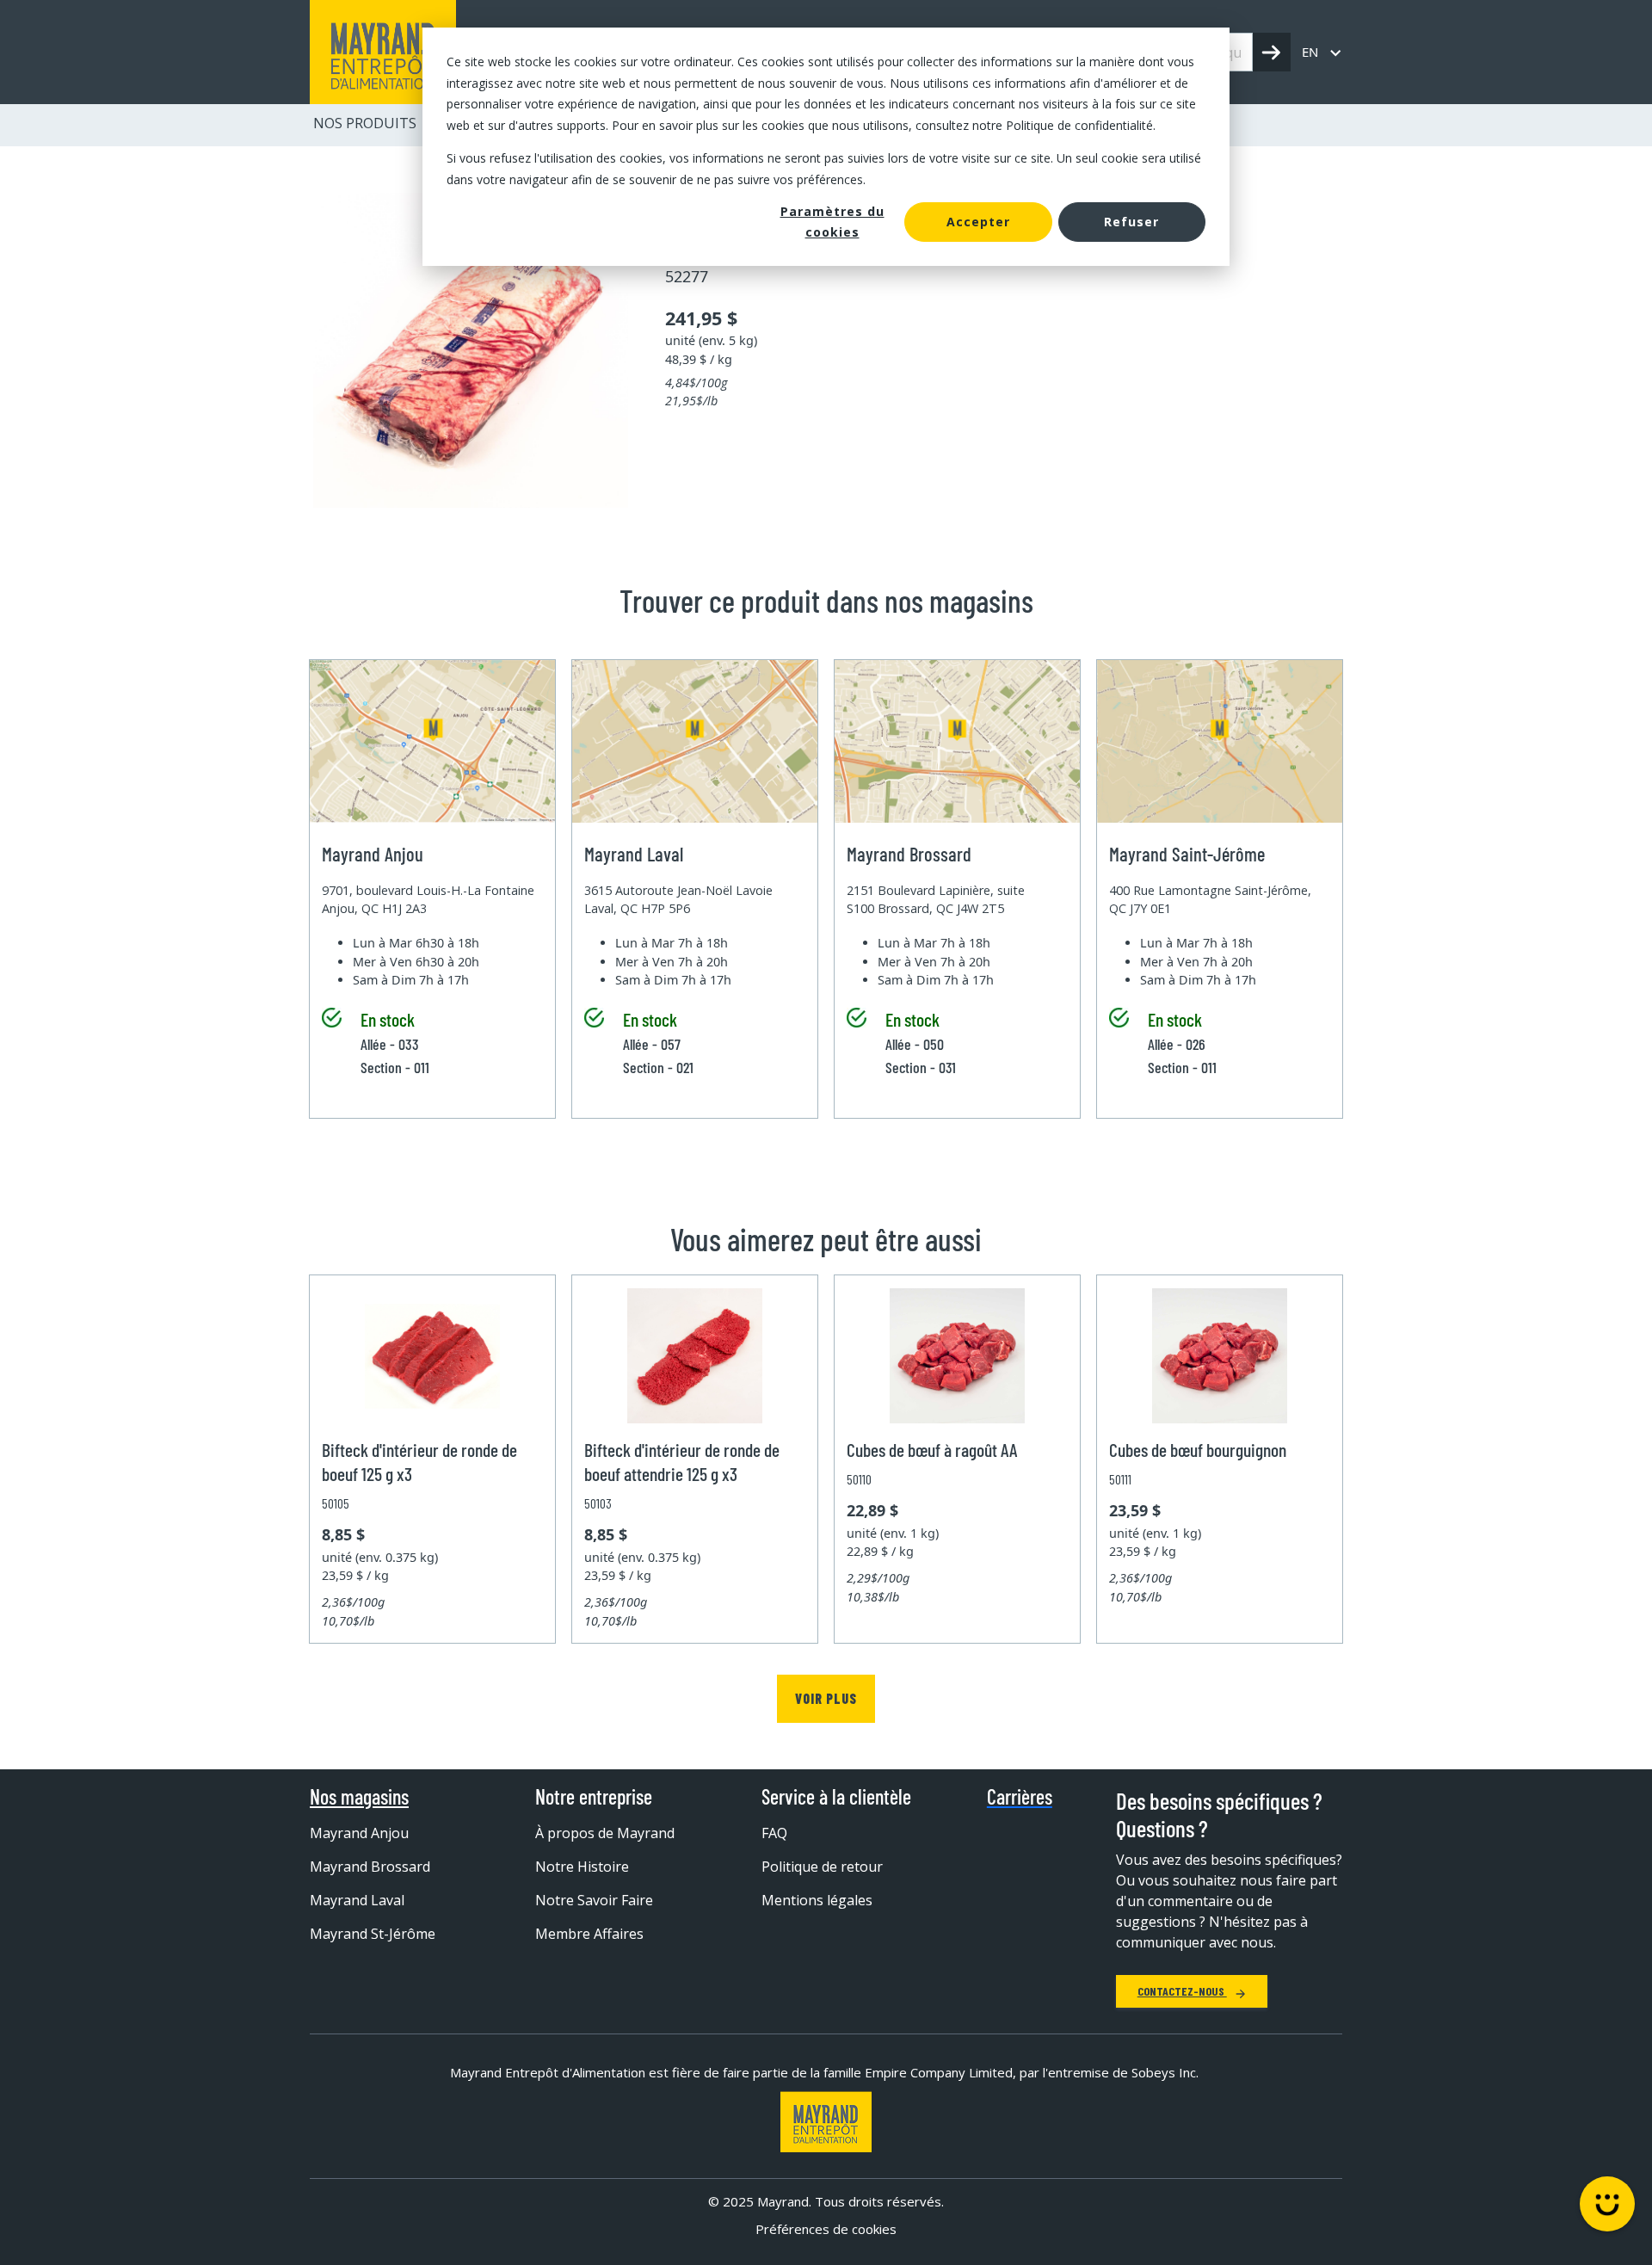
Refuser (1131, 222)
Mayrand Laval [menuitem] (357, 1900)
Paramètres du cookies (832, 222)
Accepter (978, 222)
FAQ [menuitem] (774, 1833)
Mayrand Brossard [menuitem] (370, 1867)
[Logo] (826, 2122)
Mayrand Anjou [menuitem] (359, 1833)
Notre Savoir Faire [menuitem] (594, 1900)
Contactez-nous (1182, 1991)
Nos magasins (359, 1797)
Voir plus (826, 1698)
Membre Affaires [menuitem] (589, 1934)
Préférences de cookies (826, 2229)
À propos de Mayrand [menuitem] (605, 1833)
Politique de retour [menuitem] (822, 1867)
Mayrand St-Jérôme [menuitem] (373, 1934)
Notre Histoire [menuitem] (582, 1867)
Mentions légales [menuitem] (817, 1900)
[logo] (383, 52)
